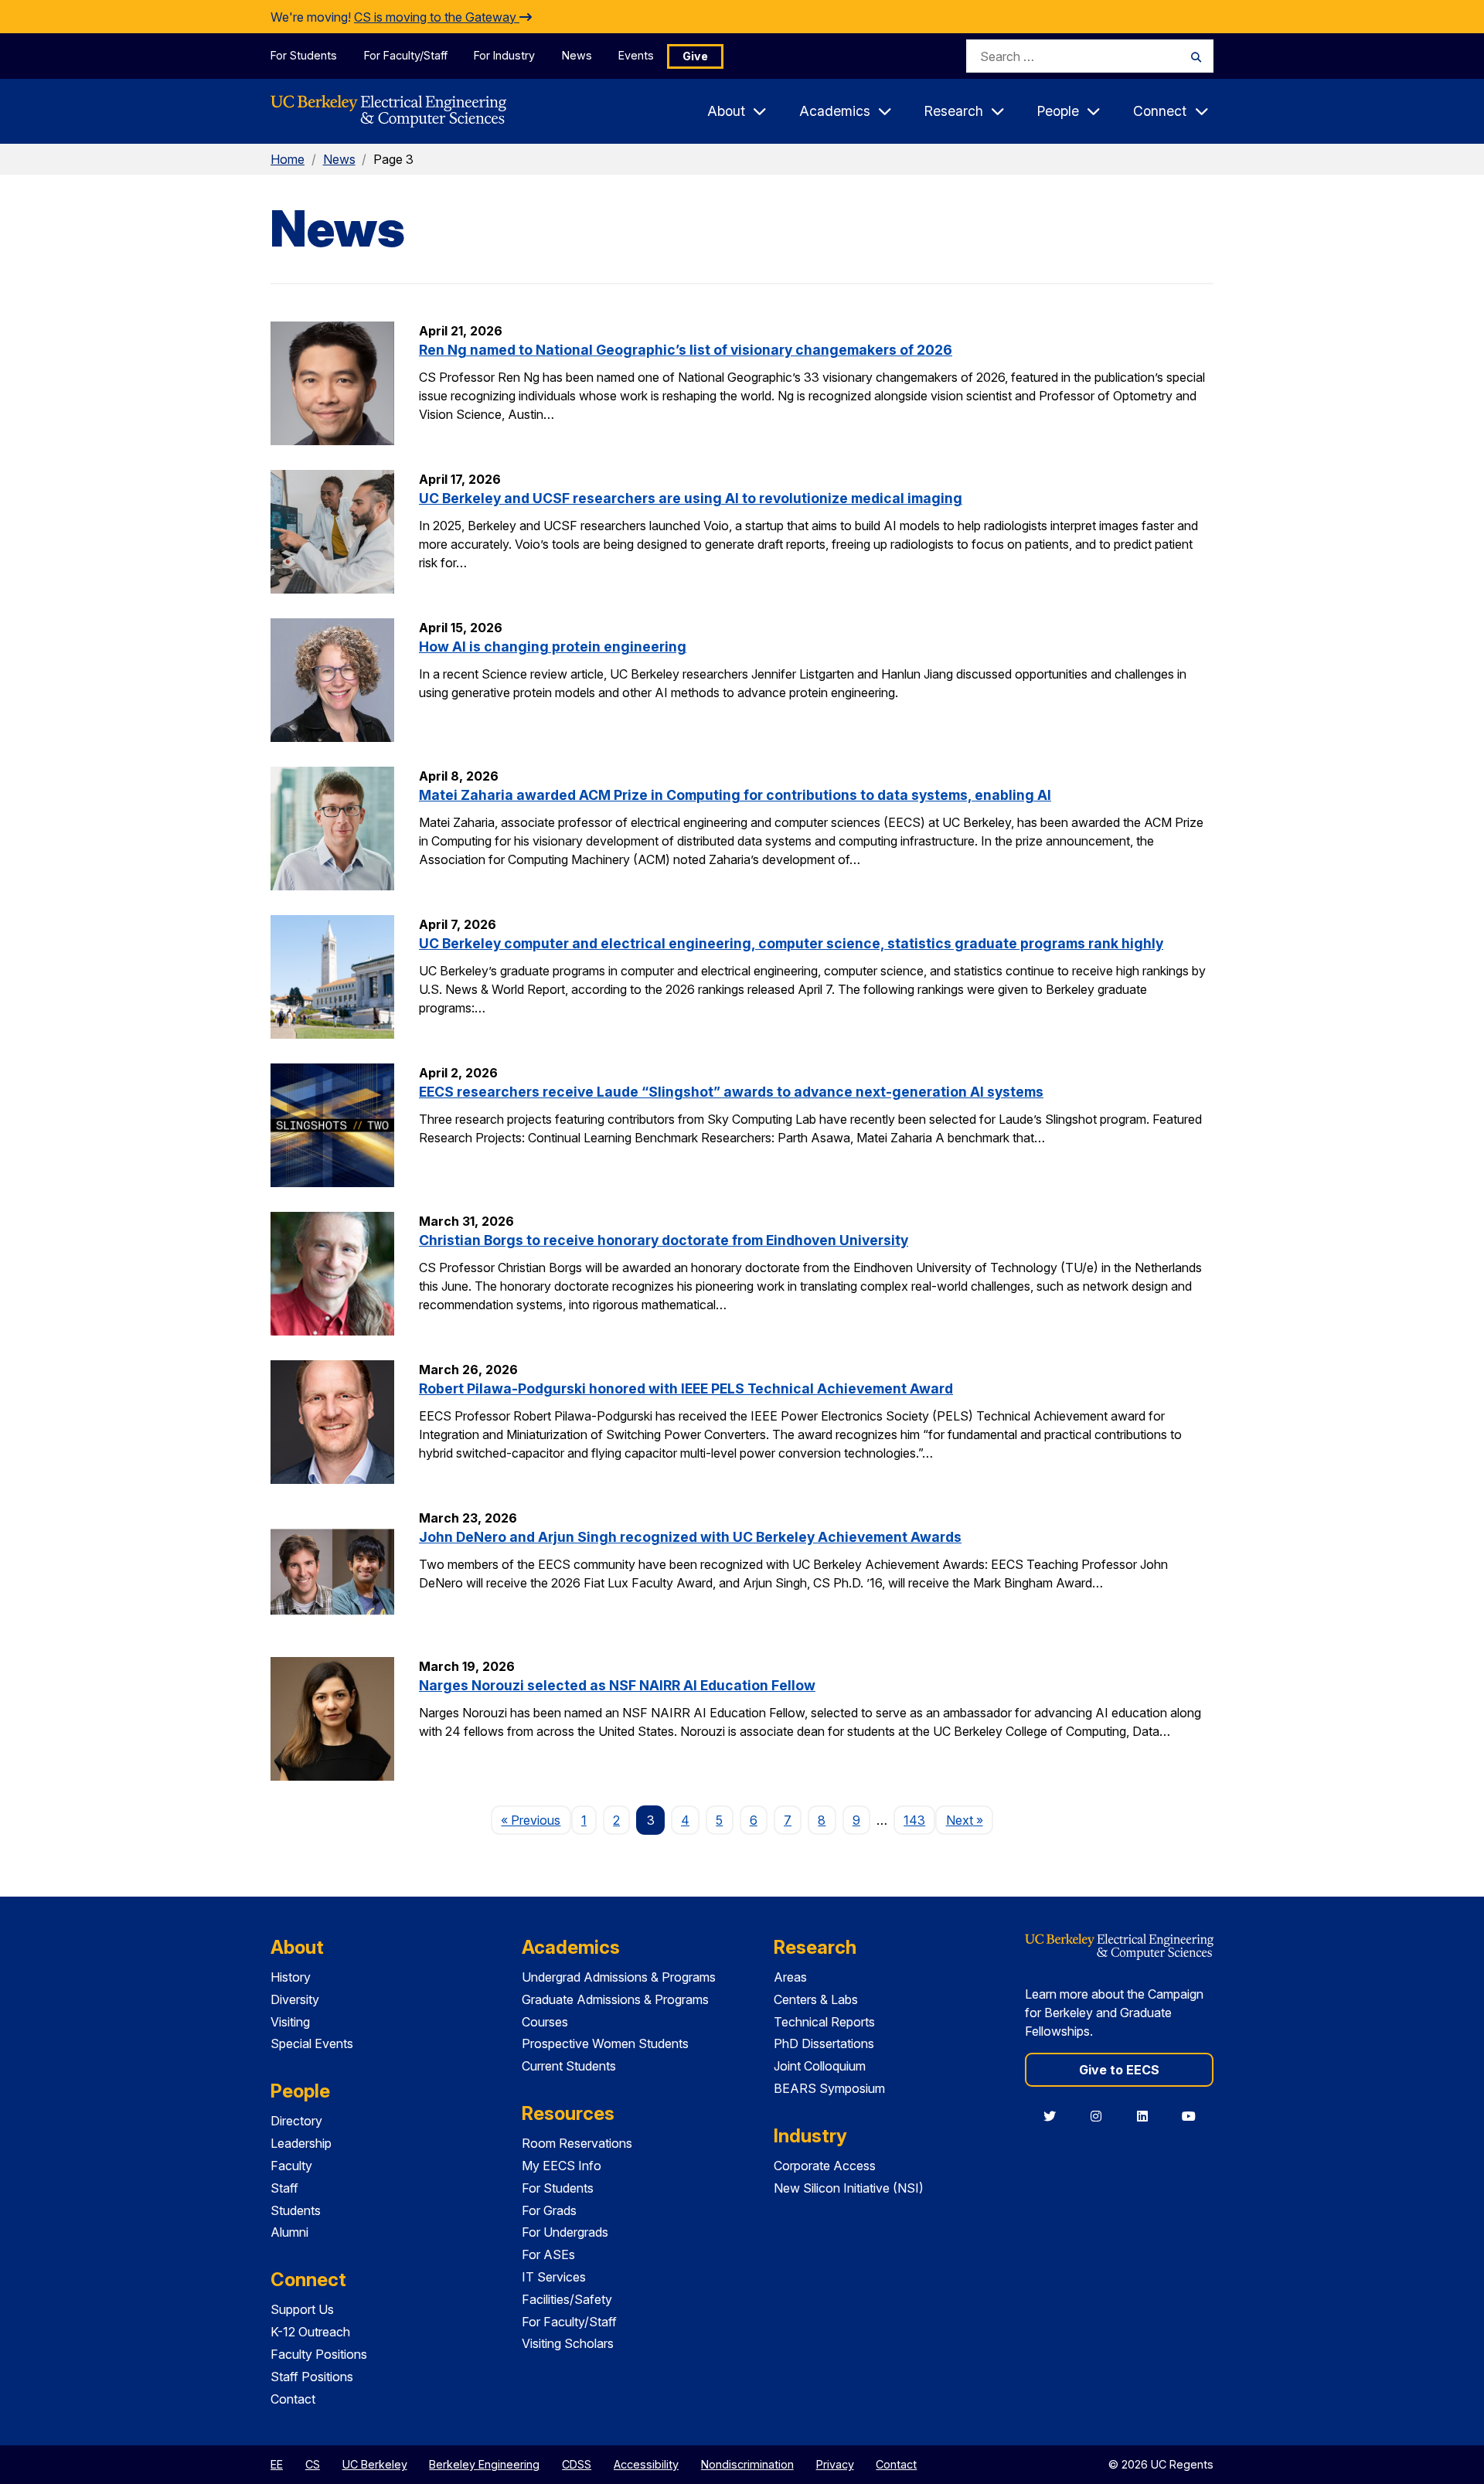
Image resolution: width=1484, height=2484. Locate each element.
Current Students (569, 2066)
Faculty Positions (319, 2354)
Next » (969, 1820)
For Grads (549, 2210)
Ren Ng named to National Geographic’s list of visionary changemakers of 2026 (686, 350)
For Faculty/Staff (406, 55)
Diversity (295, 1999)
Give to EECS (1119, 2070)
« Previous (536, 1820)
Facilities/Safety (567, 2299)
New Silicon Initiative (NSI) (849, 2188)
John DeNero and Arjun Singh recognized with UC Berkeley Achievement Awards (690, 1537)
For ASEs (548, 2254)
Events (636, 55)
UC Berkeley (375, 2464)
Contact (293, 2399)
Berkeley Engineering (484, 2464)
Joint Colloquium (820, 2066)
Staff (284, 2188)
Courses (545, 2022)
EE (277, 2464)
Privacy (835, 2464)
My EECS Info (562, 2166)
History (291, 1977)
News (577, 55)
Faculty (291, 2166)
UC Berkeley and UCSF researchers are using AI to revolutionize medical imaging (691, 498)
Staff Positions (312, 2377)
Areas (790, 1977)
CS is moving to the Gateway (437, 17)
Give (695, 56)
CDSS (577, 2464)
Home (288, 159)
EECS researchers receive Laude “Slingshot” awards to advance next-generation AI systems (731, 1092)
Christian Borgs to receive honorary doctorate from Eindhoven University (664, 1240)
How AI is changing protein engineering (553, 647)
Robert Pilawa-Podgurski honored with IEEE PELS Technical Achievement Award (686, 1388)
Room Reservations (577, 2143)
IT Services (554, 2277)
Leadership (301, 2143)
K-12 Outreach (310, 2332)
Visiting (290, 2022)
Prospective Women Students (605, 2043)
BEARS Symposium (829, 2088)
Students (296, 2210)
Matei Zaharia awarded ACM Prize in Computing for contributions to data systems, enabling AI (735, 795)
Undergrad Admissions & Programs (619, 1977)
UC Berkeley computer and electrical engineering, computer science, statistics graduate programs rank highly (791, 943)
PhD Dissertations (824, 2043)
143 (914, 1820)
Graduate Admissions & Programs (615, 1999)
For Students (304, 55)
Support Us (302, 2309)
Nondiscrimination (747, 2464)
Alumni (289, 2232)
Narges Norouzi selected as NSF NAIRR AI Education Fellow (617, 1685)
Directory (296, 2121)
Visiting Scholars (568, 2343)
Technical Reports (824, 2022)
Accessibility (646, 2464)
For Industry (504, 55)
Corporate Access (825, 2166)
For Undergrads (565, 2232)
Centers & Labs (816, 1999)
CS (313, 2464)
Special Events (312, 2043)
